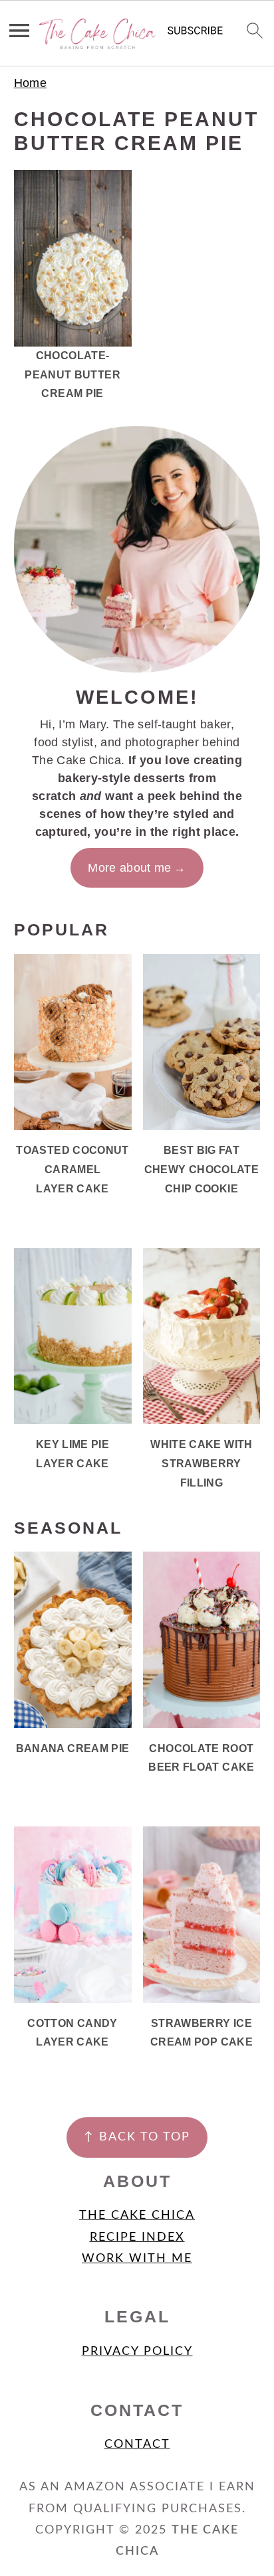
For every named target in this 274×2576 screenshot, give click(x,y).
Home (30, 83)
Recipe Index (137, 2237)
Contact (137, 2445)
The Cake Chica (137, 2215)
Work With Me (137, 2259)
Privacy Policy (137, 2352)
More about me (130, 868)
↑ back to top (137, 2137)
